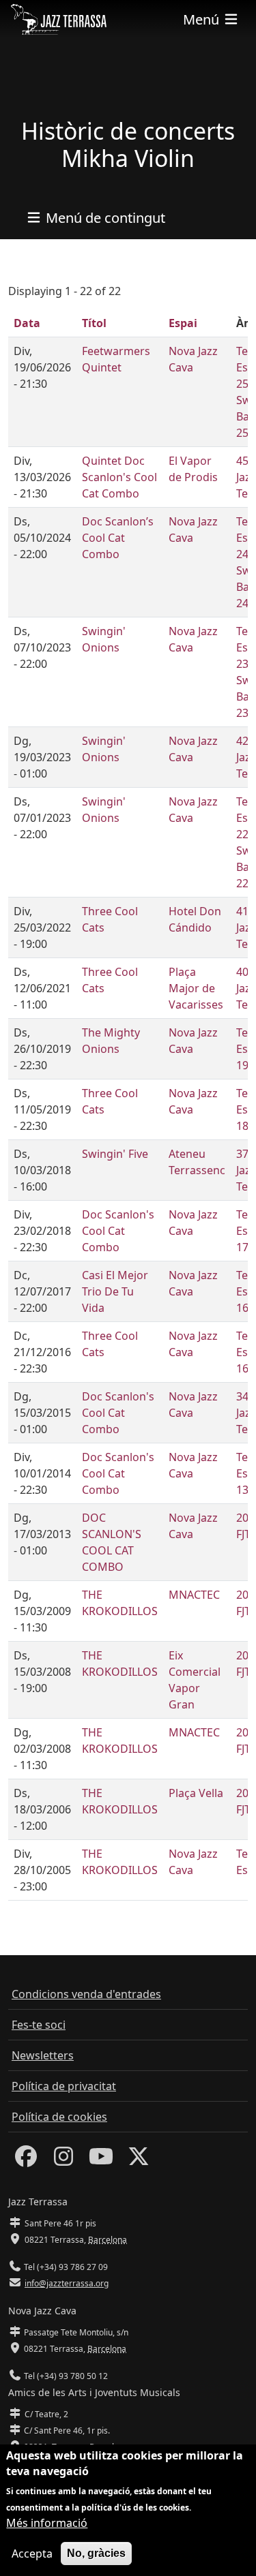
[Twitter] (139, 2160)
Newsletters (43, 2055)
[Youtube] (101, 2160)
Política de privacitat (64, 2086)
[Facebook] (26, 2160)
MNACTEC (194, 1595)
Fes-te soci (39, 2025)
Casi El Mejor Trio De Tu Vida (115, 1291)
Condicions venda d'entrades (86, 1994)
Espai (183, 323)
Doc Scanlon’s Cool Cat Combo (118, 538)
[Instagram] (63, 2160)
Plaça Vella (196, 1793)
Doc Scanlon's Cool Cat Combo (118, 1231)
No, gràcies (96, 2553)
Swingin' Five (115, 1154)
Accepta (32, 2554)
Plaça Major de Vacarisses (196, 988)
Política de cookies (59, 2117)
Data (27, 323)
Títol (94, 323)
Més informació (47, 2523)
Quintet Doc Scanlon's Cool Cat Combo (119, 477)
